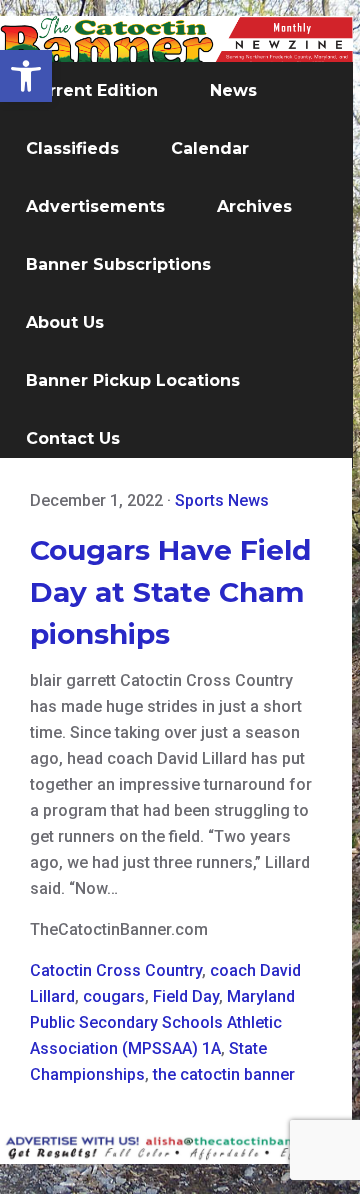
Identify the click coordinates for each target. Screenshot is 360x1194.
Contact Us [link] (73, 438)
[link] (26, 76)
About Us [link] (65, 322)
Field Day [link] (186, 996)
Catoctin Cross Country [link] (116, 970)
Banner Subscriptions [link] (118, 264)
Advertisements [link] (95, 206)
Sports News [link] (222, 500)
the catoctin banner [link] (224, 1074)
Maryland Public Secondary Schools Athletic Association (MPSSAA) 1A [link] (162, 1022)
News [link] (233, 90)
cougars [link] (114, 996)
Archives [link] (254, 206)
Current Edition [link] (92, 90)
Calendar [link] (210, 148)
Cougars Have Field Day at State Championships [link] (170, 592)
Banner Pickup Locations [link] (133, 380)
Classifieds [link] (72, 148)
